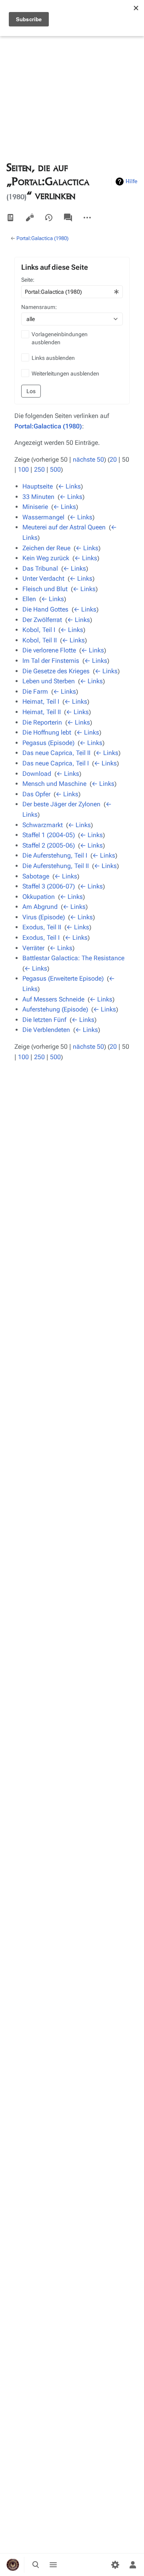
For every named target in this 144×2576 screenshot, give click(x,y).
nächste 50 (88, 459)
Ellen (29, 599)
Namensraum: (39, 307)
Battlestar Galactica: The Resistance (73, 958)
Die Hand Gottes (45, 609)
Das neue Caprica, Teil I (56, 763)
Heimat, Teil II (42, 712)
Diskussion (68, 218)
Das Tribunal (40, 568)
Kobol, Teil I (39, 630)
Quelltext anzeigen (30, 218)
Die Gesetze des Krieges (56, 671)
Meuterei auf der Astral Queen (64, 527)
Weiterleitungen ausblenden (65, 373)
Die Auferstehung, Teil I (55, 855)
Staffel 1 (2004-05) (49, 835)
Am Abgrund (40, 907)
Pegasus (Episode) (48, 743)
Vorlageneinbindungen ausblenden (60, 338)
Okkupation (39, 897)
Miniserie (35, 507)
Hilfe (132, 181)
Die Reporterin (42, 722)
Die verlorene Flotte (49, 650)
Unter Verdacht (43, 578)
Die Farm (35, 691)
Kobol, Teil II (40, 640)
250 (39, 469)
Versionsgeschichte (49, 218)
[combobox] (72, 292)
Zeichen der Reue (46, 548)
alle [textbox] (31, 319)
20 (113, 459)
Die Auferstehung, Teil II (56, 866)
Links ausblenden (53, 358)
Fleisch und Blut (45, 589)
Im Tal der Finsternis (51, 661)
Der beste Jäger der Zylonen (61, 804)
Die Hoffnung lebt (47, 732)
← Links (69, 486)
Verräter (33, 948)
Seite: (28, 280)
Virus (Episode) (44, 917)
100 (23, 469)
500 (55, 469)
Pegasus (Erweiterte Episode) (63, 978)
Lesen (10, 218)
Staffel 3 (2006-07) (49, 886)
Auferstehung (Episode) (55, 1009)
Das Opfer (36, 794)
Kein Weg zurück (46, 558)
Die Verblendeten (46, 1030)
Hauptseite (38, 486)
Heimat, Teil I (41, 702)
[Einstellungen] (115, 2565)
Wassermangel (43, 517)
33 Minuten (38, 497)
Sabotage (36, 876)
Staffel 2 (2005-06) (49, 845)
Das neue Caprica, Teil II (56, 753)
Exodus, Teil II (42, 927)
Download (37, 774)
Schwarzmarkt (43, 825)
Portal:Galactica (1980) (42, 238)
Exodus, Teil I (41, 938)
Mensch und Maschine (54, 784)
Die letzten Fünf (44, 1020)
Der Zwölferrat (42, 620)
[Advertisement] (72, 72)
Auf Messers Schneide (53, 999)
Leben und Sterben (49, 681)
